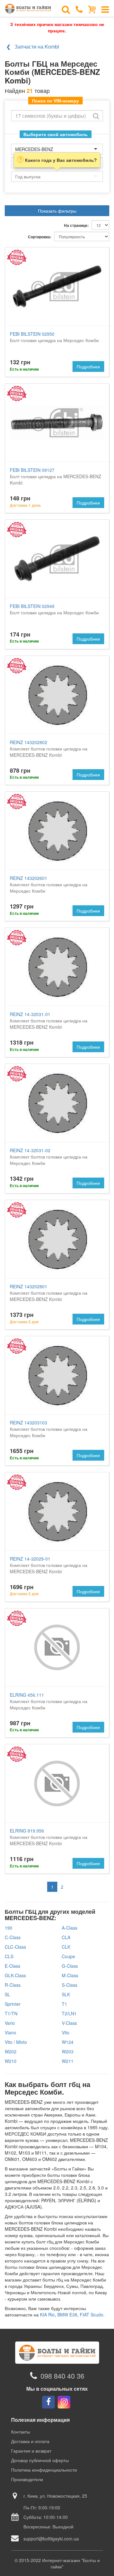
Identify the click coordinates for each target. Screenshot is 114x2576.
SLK (66, 1994)
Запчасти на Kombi (37, 46)
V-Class (69, 2023)
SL (7, 1994)
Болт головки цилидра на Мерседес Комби (54, 337)
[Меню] (105, 9)
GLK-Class (15, 1975)
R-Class (13, 1985)
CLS (9, 1956)
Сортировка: (40, 237)
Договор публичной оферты (40, 2460)
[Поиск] (66, 9)
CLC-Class (15, 1947)
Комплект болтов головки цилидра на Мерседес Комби (49, 884)
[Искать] (96, 116)
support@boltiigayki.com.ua (51, 2539)
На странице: (76, 225)
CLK (66, 1947)
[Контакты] (79, 9)
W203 (68, 2051)
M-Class (70, 1975)
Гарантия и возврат (31, 2451)
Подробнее (88, 367)
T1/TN (11, 2013)
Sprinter (13, 2004)
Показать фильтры (57, 211)
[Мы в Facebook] (48, 2402)
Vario (10, 2023)
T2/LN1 (69, 2013)
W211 (68, 2061)
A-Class (70, 1928)
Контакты (21, 2432)
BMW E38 (67, 2315)
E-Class (13, 1966)
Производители (27, 2479)
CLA (66, 1937)
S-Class (70, 1985)
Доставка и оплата (30, 2441)
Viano (10, 2032)
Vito (66, 2032)
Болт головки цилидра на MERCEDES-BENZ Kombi (56, 476)
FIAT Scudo (92, 2315)
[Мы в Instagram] (64, 2402)
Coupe (68, 1956)
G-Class (70, 1966)
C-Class (13, 1937)
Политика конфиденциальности (44, 2470)
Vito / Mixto (16, 2042)
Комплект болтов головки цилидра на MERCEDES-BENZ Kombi (49, 749)
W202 (11, 2051)
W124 (68, 2042)
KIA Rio (47, 2315)
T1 (64, 2004)
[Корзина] (92, 9)
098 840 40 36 (62, 2376)
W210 (11, 2061)
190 (9, 1928)
